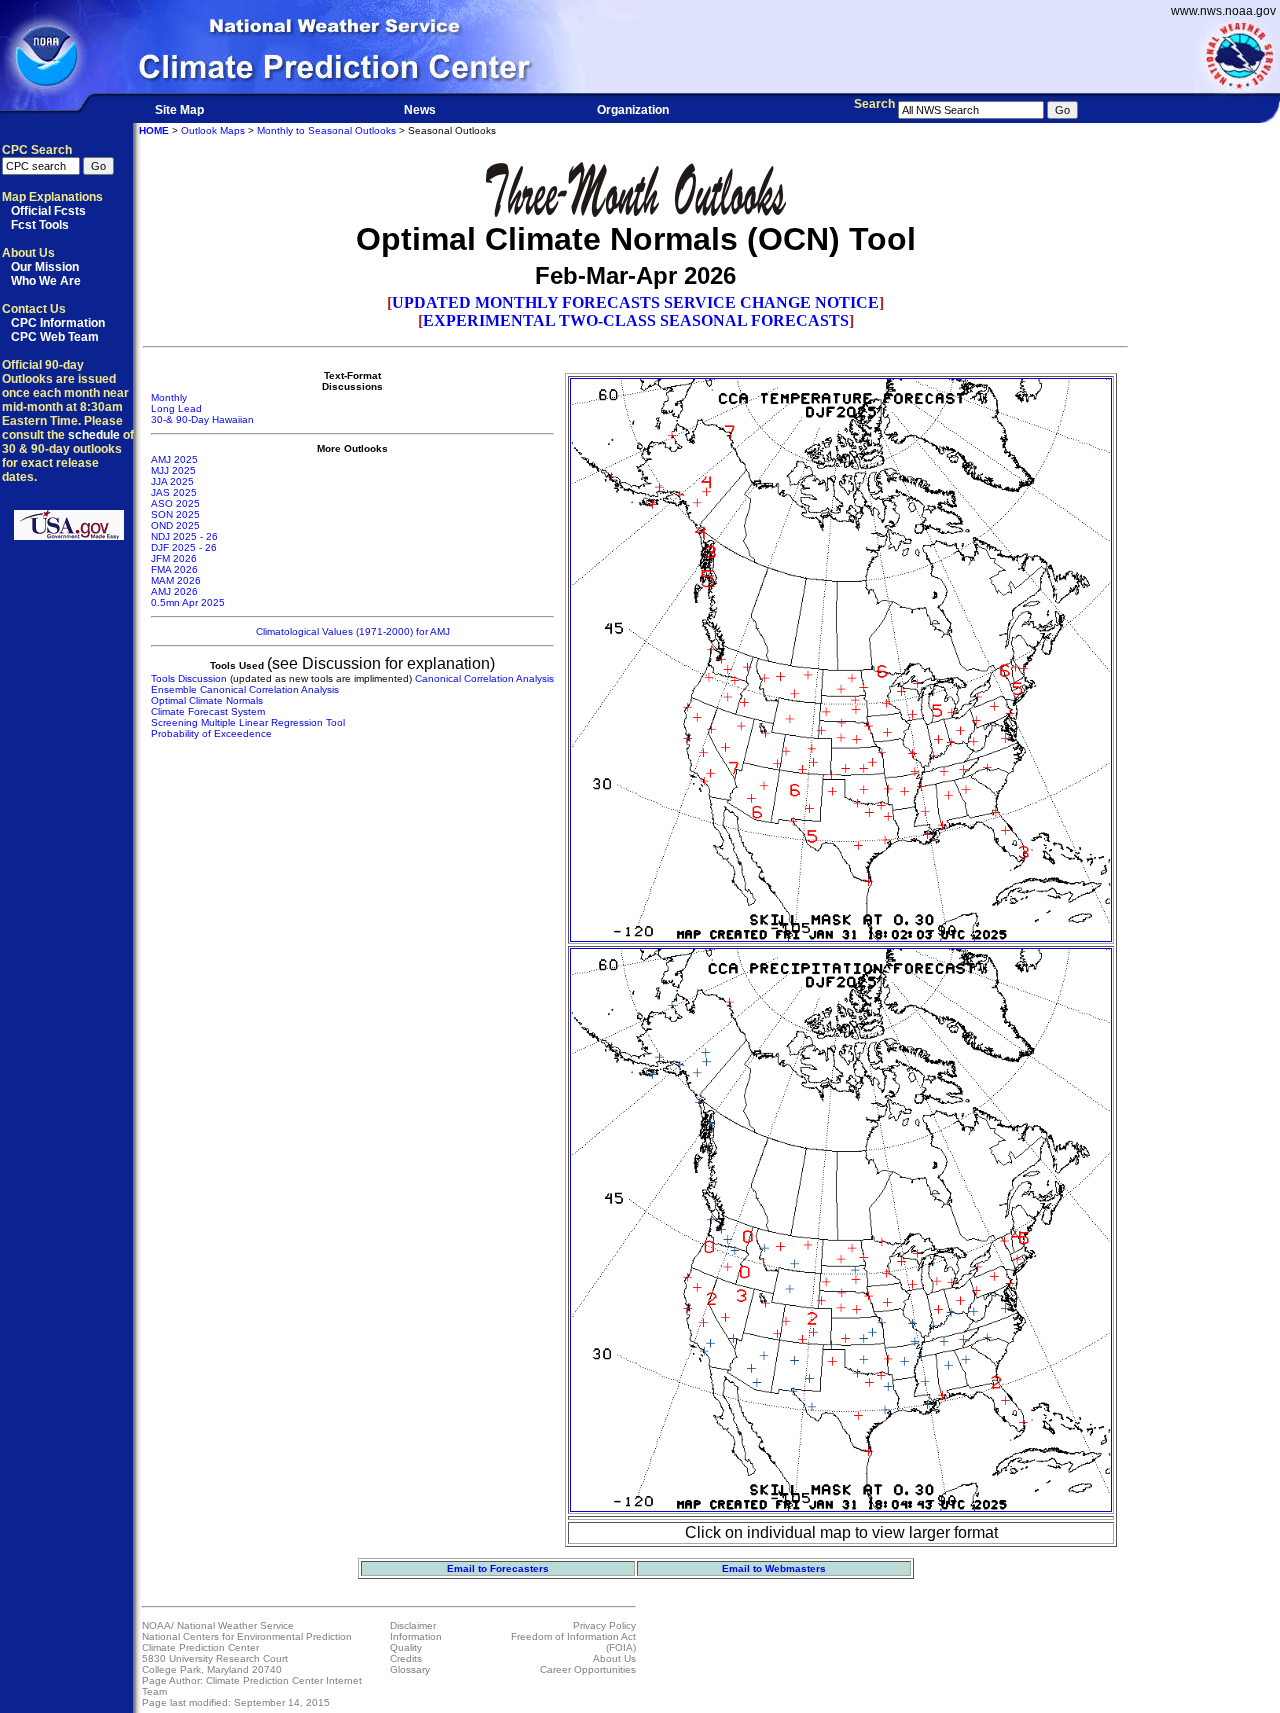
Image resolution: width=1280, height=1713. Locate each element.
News (420, 110)
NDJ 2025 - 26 (184, 536)
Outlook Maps (213, 130)
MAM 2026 (176, 580)
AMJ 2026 (174, 591)
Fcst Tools (40, 225)
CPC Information (58, 323)
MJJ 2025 (173, 470)
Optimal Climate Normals (207, 700)
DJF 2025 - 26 (184, 547)
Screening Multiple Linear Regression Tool (248, 722)
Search (874, 104)
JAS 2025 (174, 492)
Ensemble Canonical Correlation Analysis (245, 689)
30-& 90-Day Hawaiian (202, 419)
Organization (633, 110)
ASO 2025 (175, 503)
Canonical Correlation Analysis (484, 678)
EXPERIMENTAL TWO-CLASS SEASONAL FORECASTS (636, 320)
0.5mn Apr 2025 (188, 602)
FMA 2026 (174, 569)
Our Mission (45, 267)
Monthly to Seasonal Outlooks (326, 130)
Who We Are (46, 281)
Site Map (179, 110)
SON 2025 (175, 514)
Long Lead (176, 408)
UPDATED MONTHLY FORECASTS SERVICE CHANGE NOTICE (635, 302)
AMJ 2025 (174, 459)
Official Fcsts (48, 211)
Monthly (169, 397)
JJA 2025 (172, 481)
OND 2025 (175, 525)
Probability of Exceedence (211, 733)
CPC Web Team (55, 337)
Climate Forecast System (208, 711)
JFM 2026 (174, 558)
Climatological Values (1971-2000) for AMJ (353, 631)
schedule (94, 435)
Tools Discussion (189, 678)
